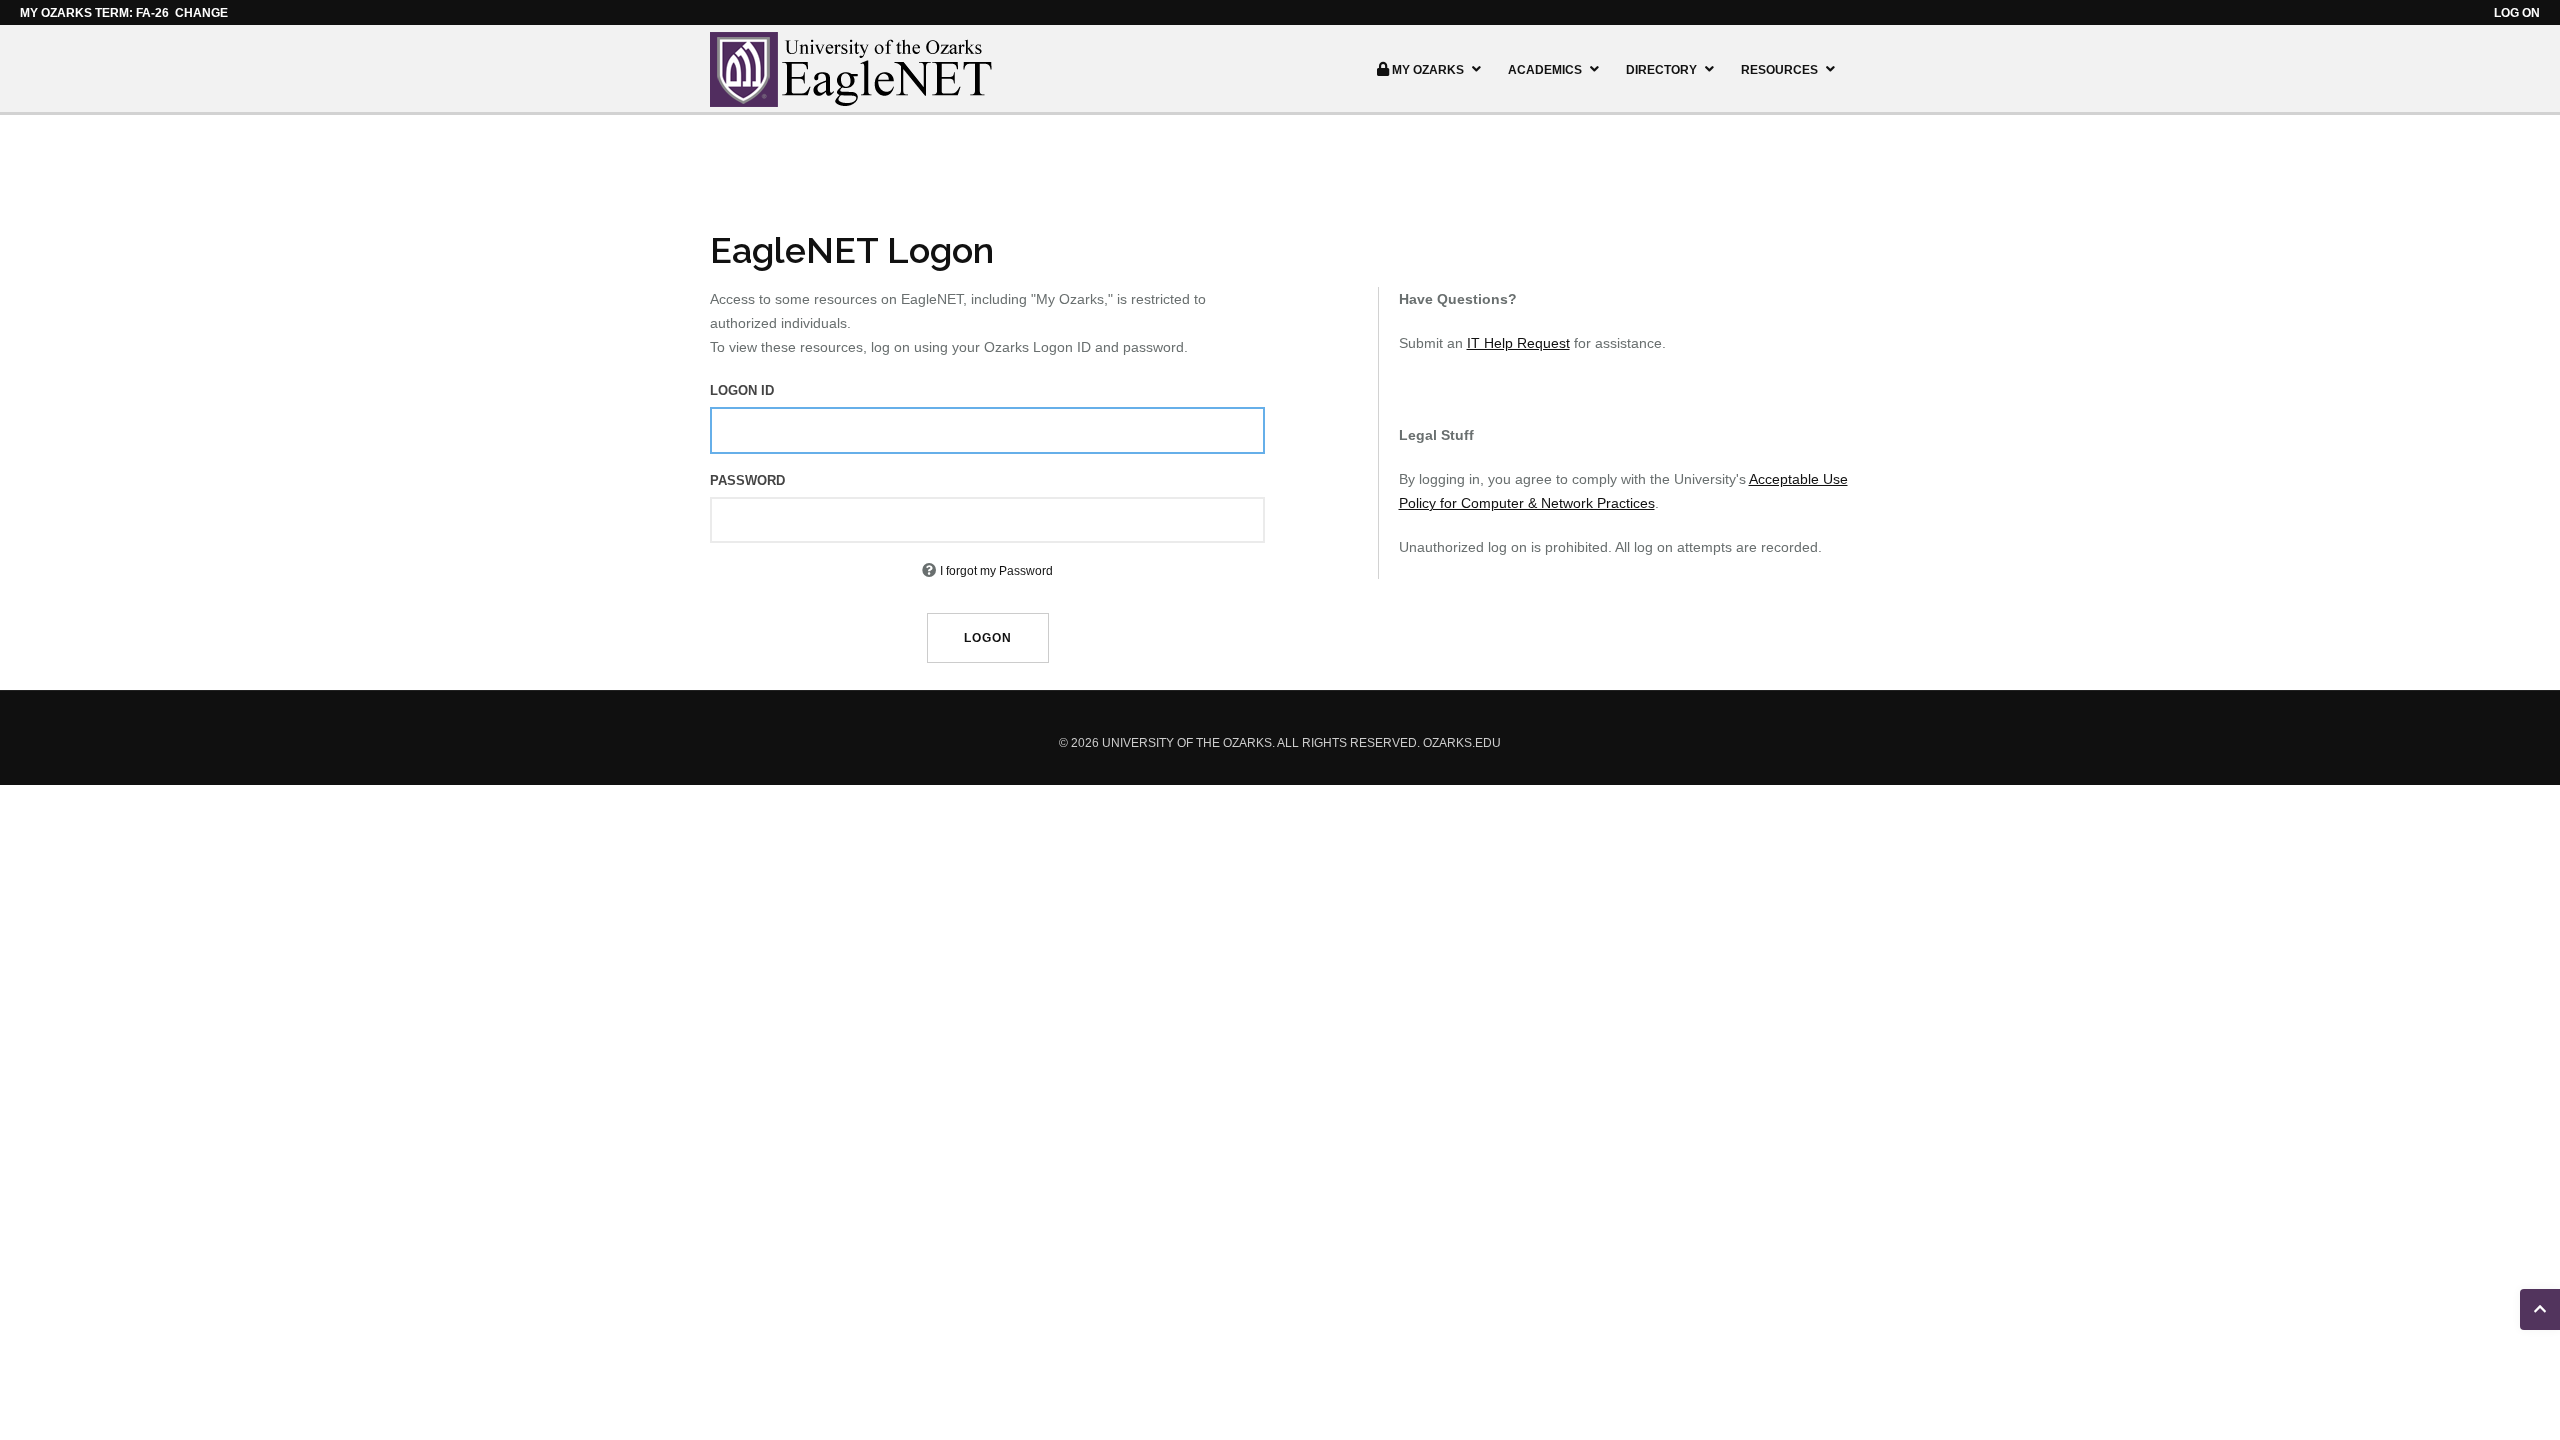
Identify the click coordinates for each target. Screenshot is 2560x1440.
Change (201, 13)
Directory (1661, 70)
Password (747, 480)
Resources (1779, 70)
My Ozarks (1428, 70)
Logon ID (742, 390)
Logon (988, 638)
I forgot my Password (996, 571)
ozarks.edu (1462, 743)
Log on (2517, 13)
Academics (1545, 70)
